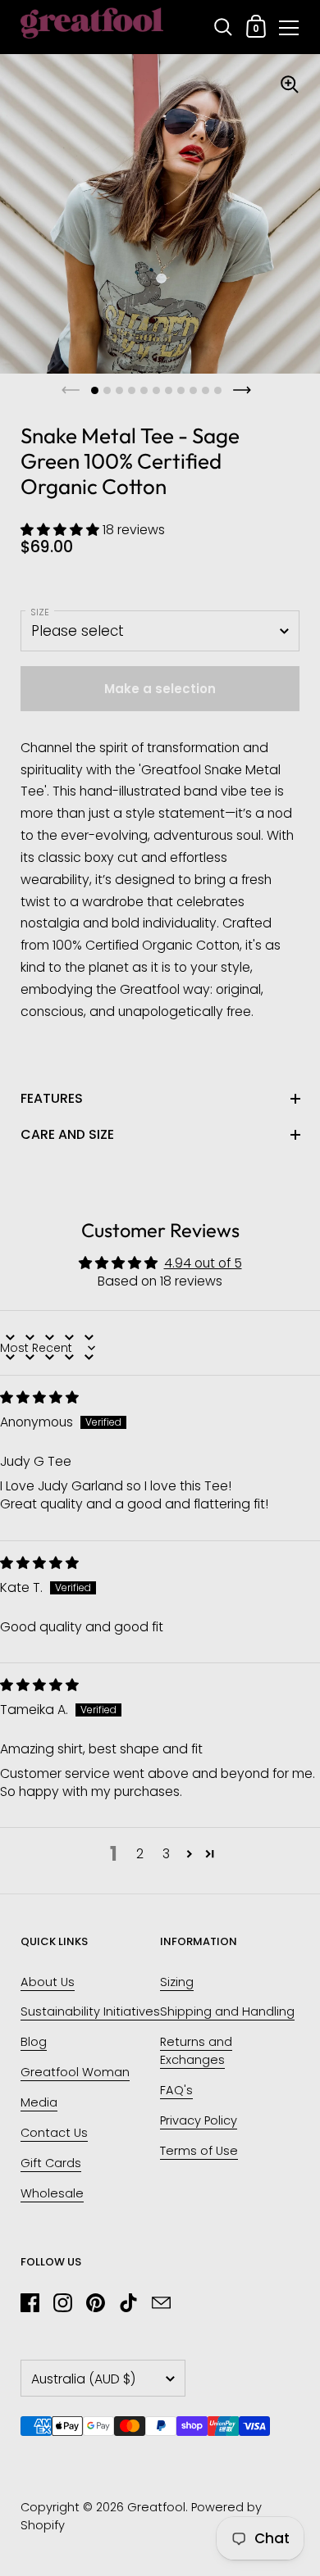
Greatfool (156, 2507)
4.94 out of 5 (203, 1263)
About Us (48, 1982)
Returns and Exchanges (196, 2051)
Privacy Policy (199, 2120)
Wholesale (52, 2193)
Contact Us (54, 2133)
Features (52, 1098)
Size (40, 612)
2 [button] (140, 1854)
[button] (62, 530)
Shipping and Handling (227, 2011)
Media (39, 2102)
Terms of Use (199, 2151)
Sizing (177, 1982)
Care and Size (67, 1134)
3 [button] (166, 1854)
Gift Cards (51, 2163)
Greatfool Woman (75, 2072)
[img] (39, 1397)
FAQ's (176, 2090)
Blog (34, 2042)
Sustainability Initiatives (90, 2011)
